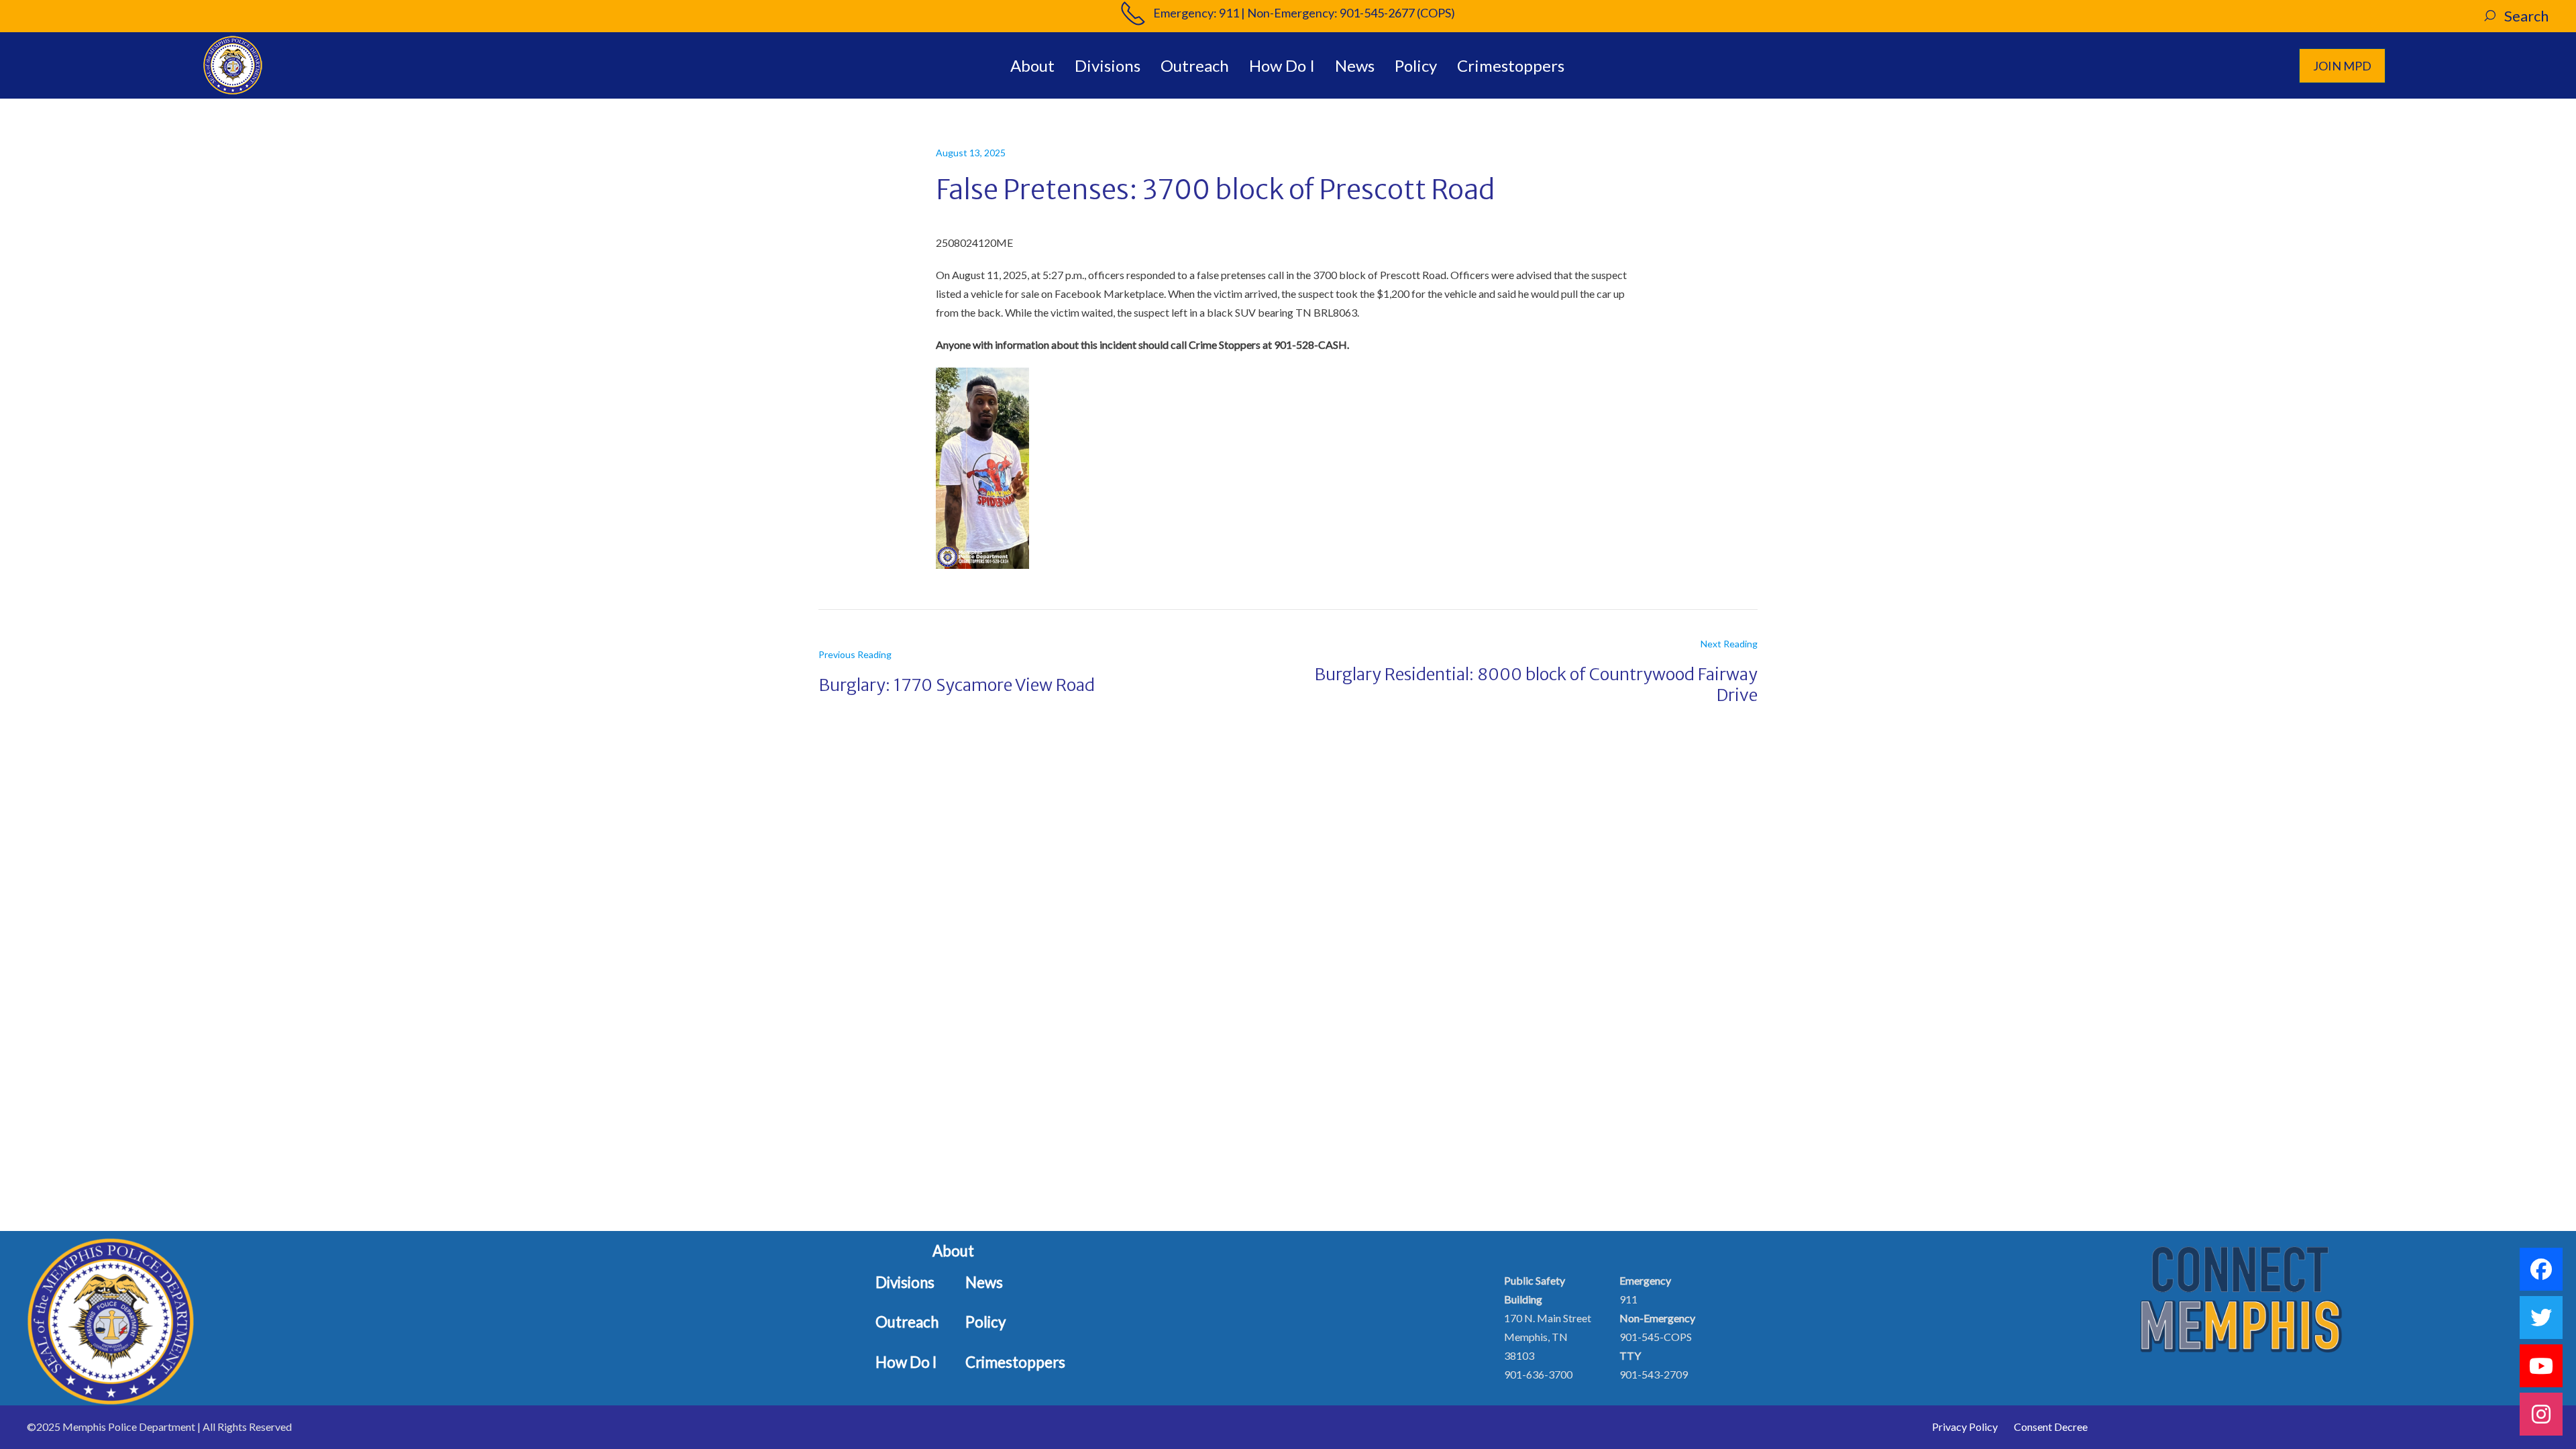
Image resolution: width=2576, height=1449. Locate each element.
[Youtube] (2541, 1366)
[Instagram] (2541, 1414)
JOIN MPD (2342, 66)
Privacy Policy (1965, 1427)
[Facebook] (2541, 1269)
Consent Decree (2051, 1427)
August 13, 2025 (971, 153)
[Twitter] (2541, 1318)
